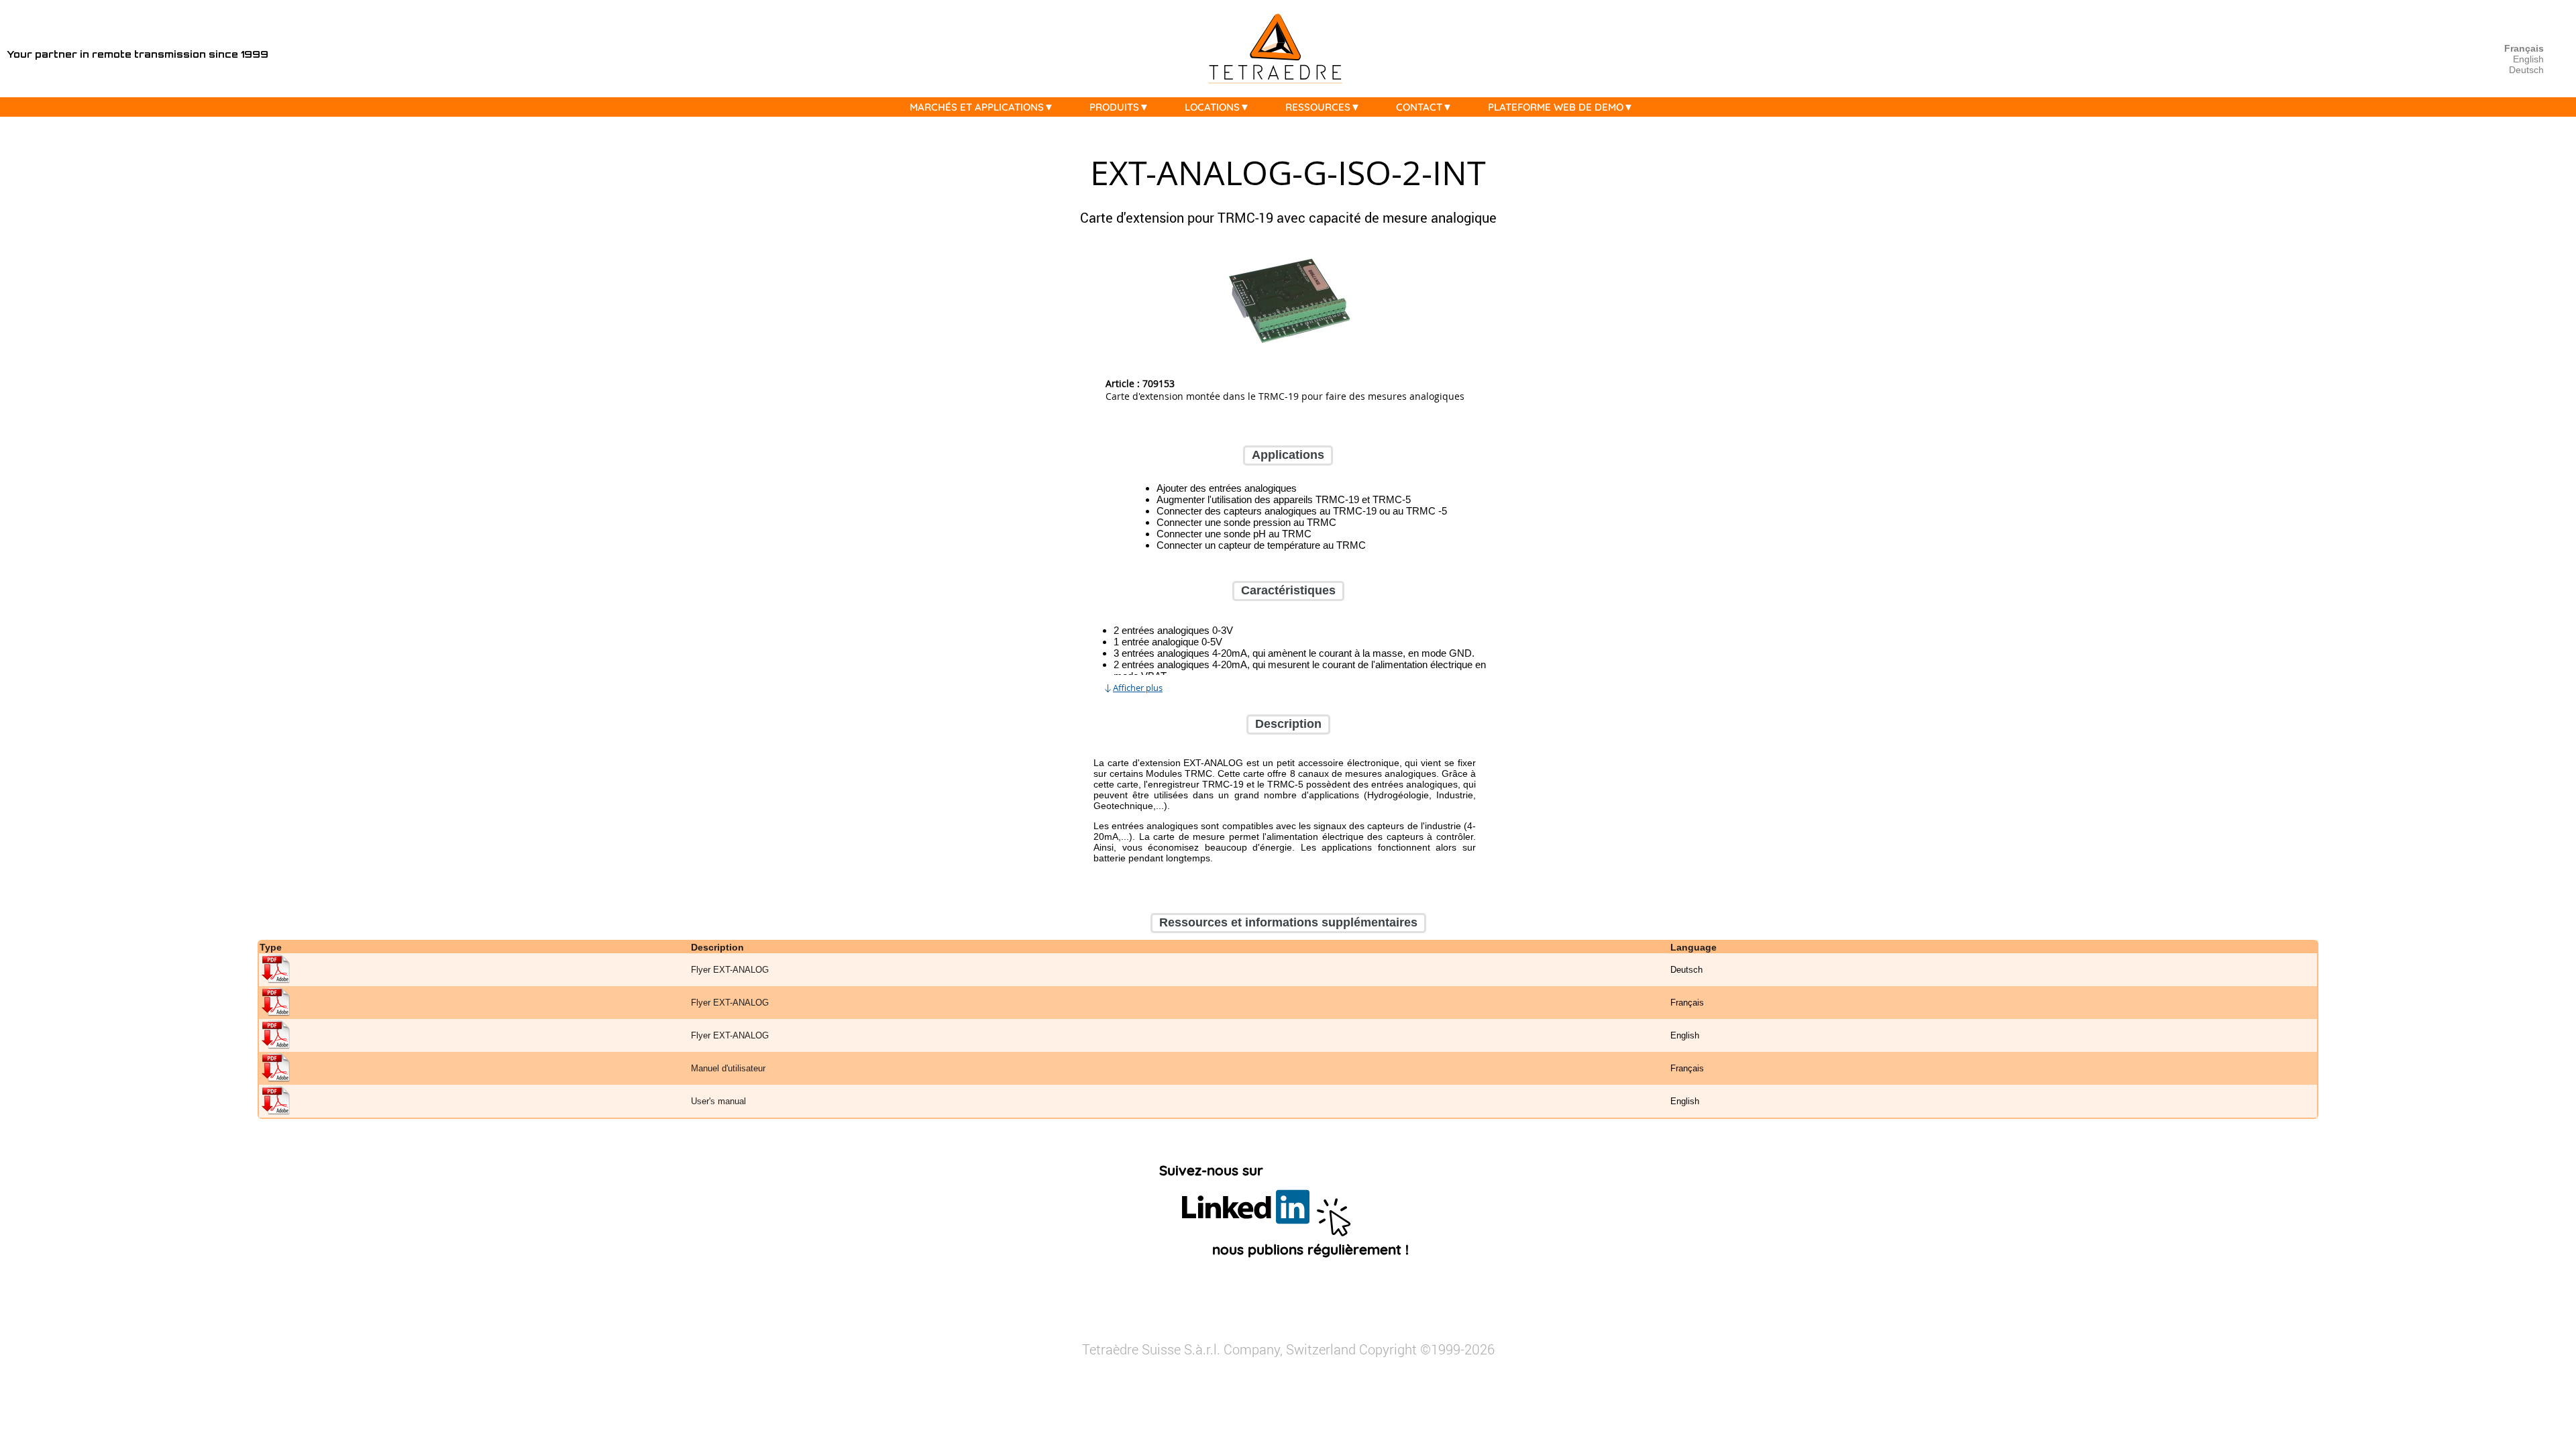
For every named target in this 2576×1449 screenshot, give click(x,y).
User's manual (718, 1102)
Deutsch (2526, 70)
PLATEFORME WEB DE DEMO (1556, 107)
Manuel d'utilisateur (728, 1069)
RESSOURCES (1318, 107)
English (2528, 59)
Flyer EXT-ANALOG (730, 970)
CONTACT (1419, 107)
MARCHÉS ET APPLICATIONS (977, 107)
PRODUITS (1114, 107)
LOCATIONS (1212, 107)
